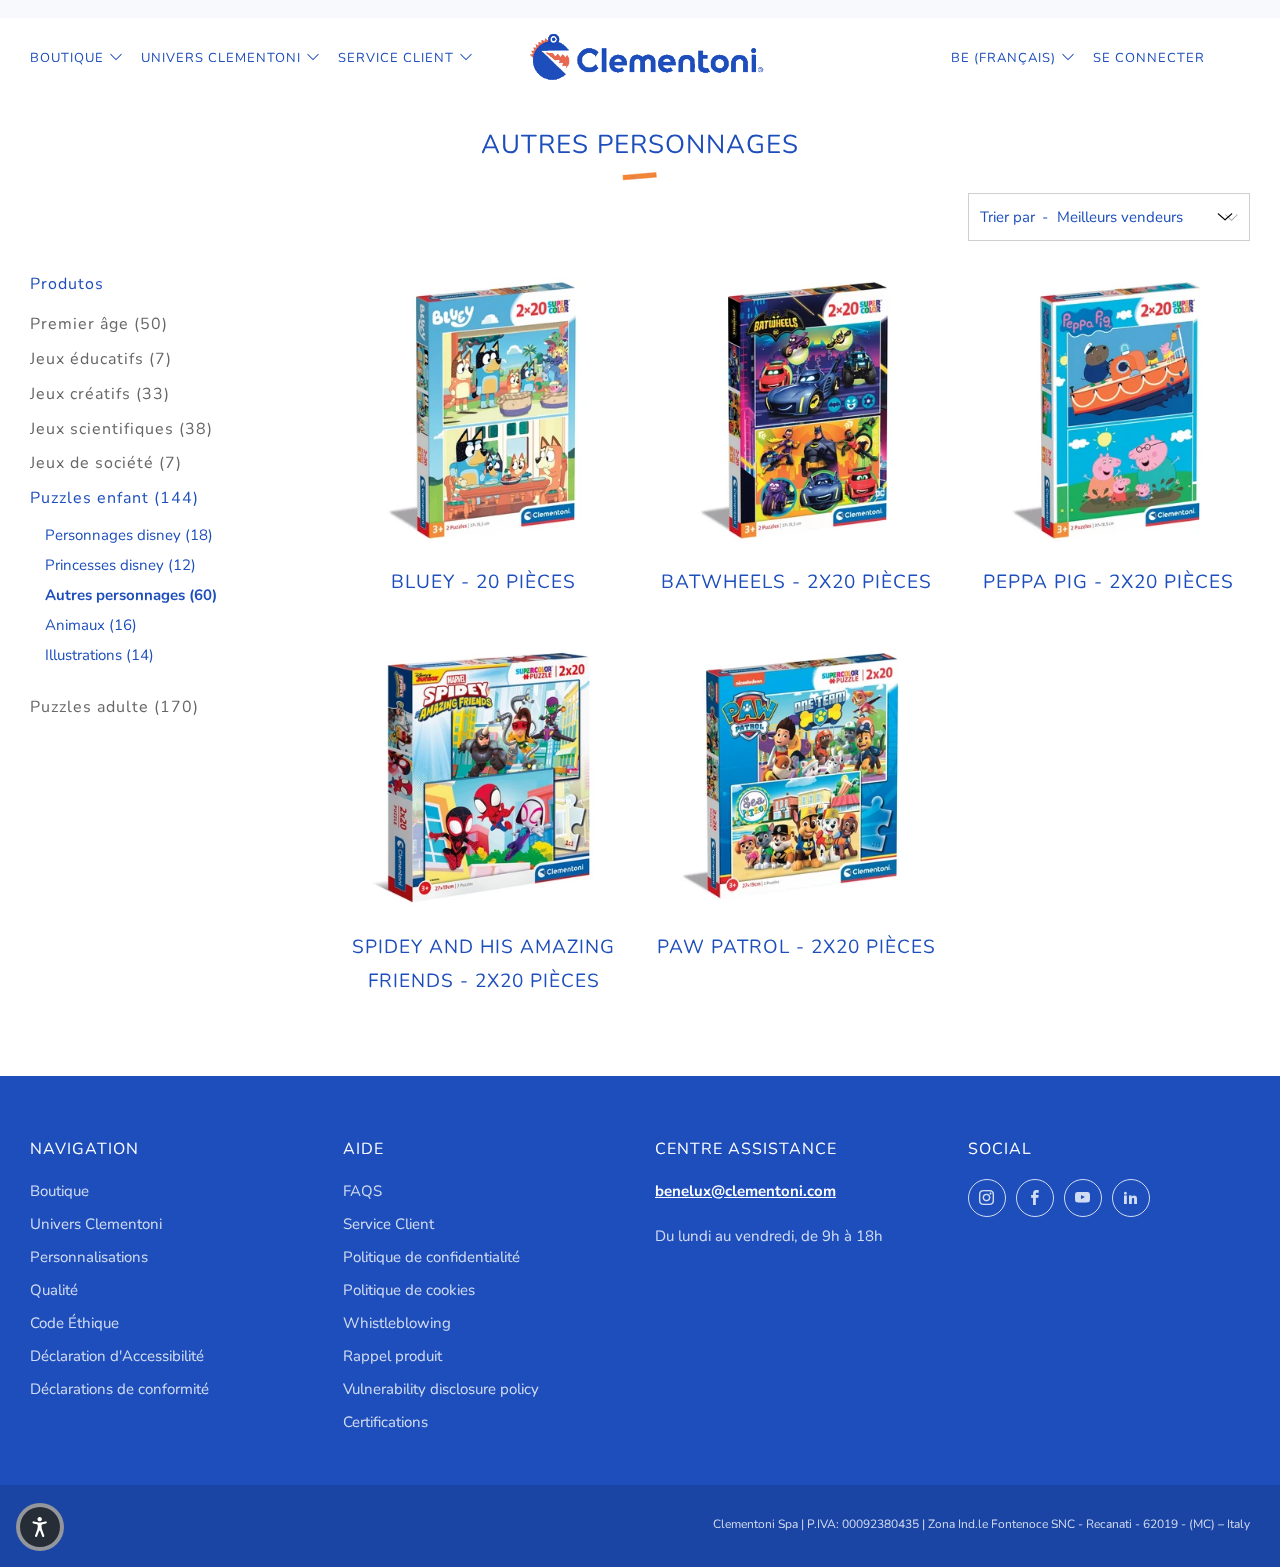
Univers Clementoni (221, 58)
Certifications (385, 1422)
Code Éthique (74, 1323)
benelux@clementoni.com (745, 1191)
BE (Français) (1003, 58)
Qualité (54, 1290)
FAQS (362, 1191)
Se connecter (1149, 58)
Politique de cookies (409, 1290)
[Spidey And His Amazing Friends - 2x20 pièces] (484, 776)
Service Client (396, 58)
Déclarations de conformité (119, 1389)
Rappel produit (392, 1356)
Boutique (67, 58)
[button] (40, 1527)
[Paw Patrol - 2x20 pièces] (796, 776)
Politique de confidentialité (431, 1257)
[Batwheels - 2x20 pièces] (796, 412)
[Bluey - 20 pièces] (484, 412)
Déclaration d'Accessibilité (117, 1356)
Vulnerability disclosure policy (441, 1389)
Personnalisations (89, 1257)
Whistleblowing (397, 1323)
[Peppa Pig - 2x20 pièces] (1108, 412)
